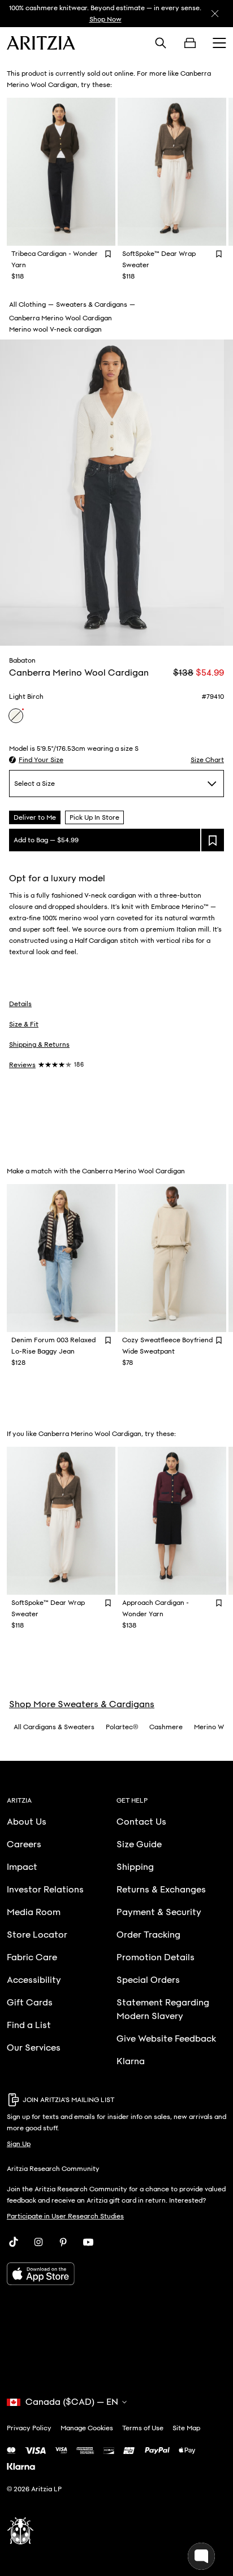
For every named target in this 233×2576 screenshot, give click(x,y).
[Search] (161, 43)
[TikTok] (14, 2242)
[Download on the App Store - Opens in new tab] (116, 2274)
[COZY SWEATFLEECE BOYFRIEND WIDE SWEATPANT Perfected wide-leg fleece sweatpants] (172, 1258)
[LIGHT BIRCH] (16, 716)
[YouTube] (88, 2242)
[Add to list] (213, 840)
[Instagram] (38, 2242)
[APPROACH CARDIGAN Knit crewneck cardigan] (172, 1521)
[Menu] (219, 43)
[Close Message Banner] (215, 14)
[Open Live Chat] (201, 2556)
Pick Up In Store (94, 817)
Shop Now (105, 19)
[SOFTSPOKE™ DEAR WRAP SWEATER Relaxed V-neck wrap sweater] (172, 172)
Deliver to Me (35, 817)
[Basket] (190, 43)
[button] (36, 760)
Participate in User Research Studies (65, 2216)
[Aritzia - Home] (41, 43)
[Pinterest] (63, 2242)
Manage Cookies (87, 2428)
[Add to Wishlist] (108, 253)
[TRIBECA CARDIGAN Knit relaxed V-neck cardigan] (61, 172)
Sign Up (19, 2144)
